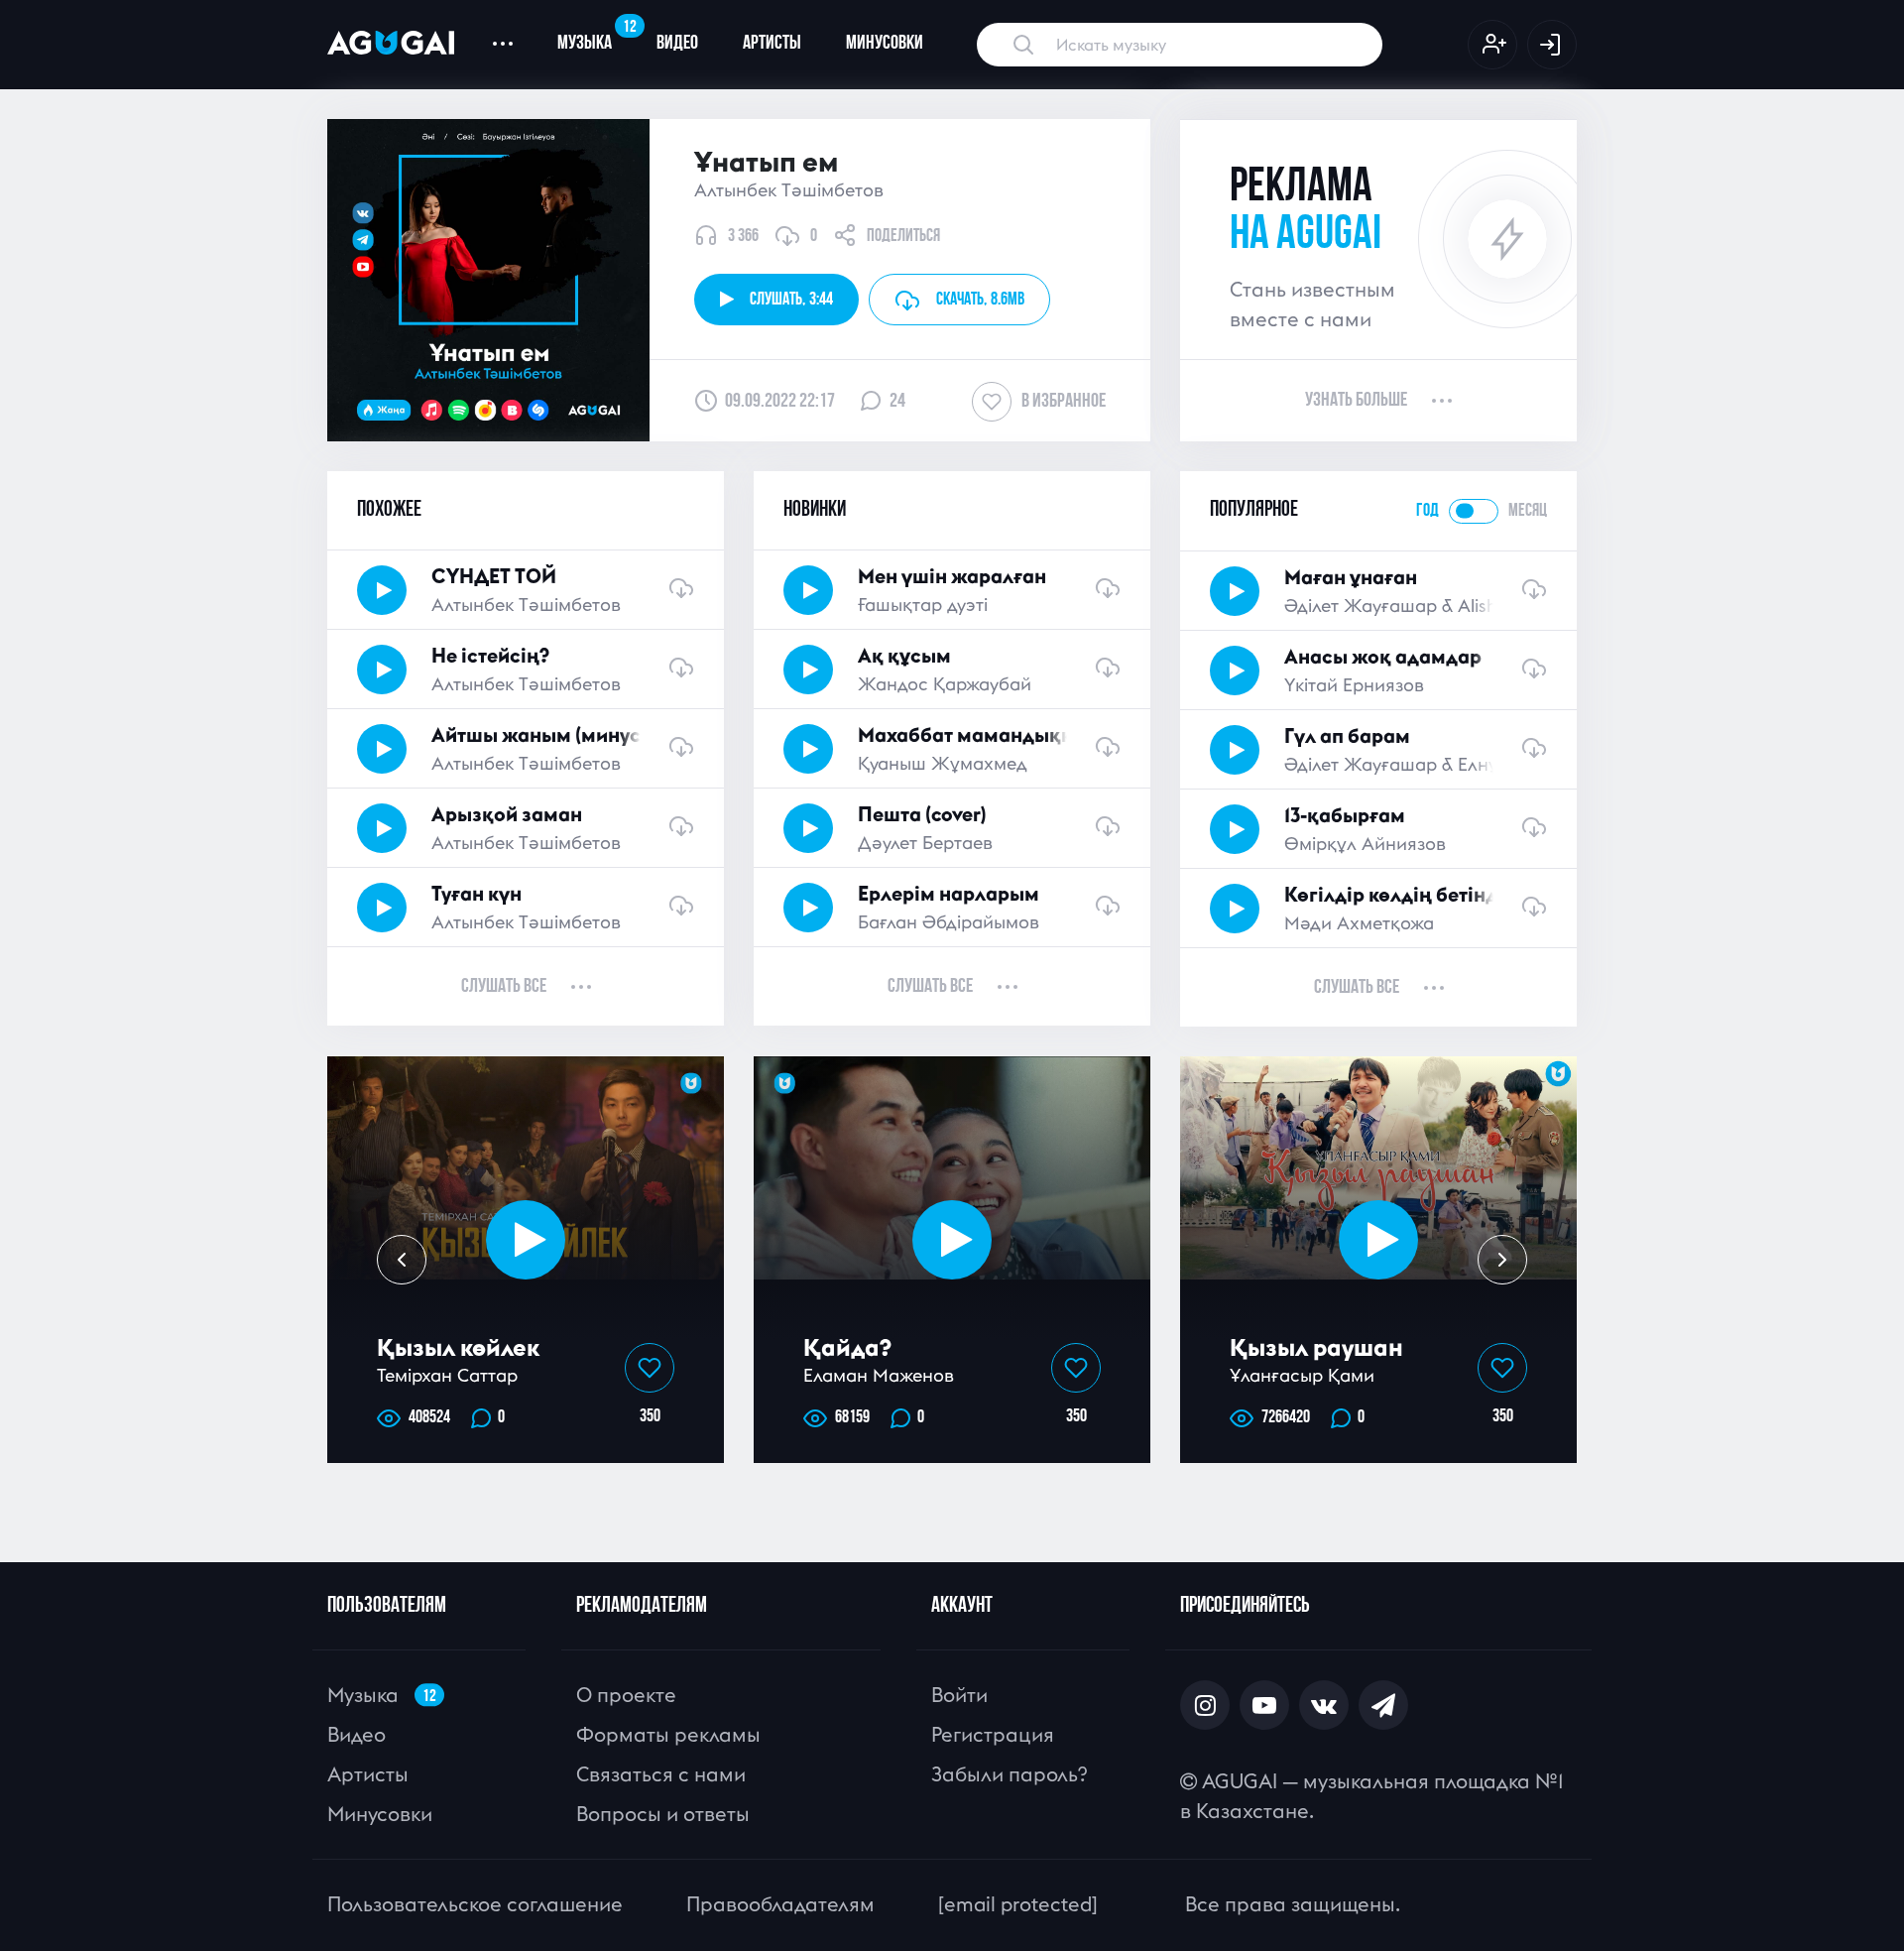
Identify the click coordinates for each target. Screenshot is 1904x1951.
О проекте (626, 1695)
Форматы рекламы (668, 1734)
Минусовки (885, 44)
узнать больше (1356, 401)
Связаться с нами (661, 1774)
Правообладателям (780, 1904)
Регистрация (993, 1734)
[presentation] (402, 1260)
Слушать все (504, 987)
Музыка (595, 36)
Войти (959, 1695)
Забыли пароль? (1009, 1774)
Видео (677, 44)
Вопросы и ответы (663, 1814)
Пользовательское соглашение (475, 1904)
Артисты (772, 44)
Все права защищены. (1293, 1904)
